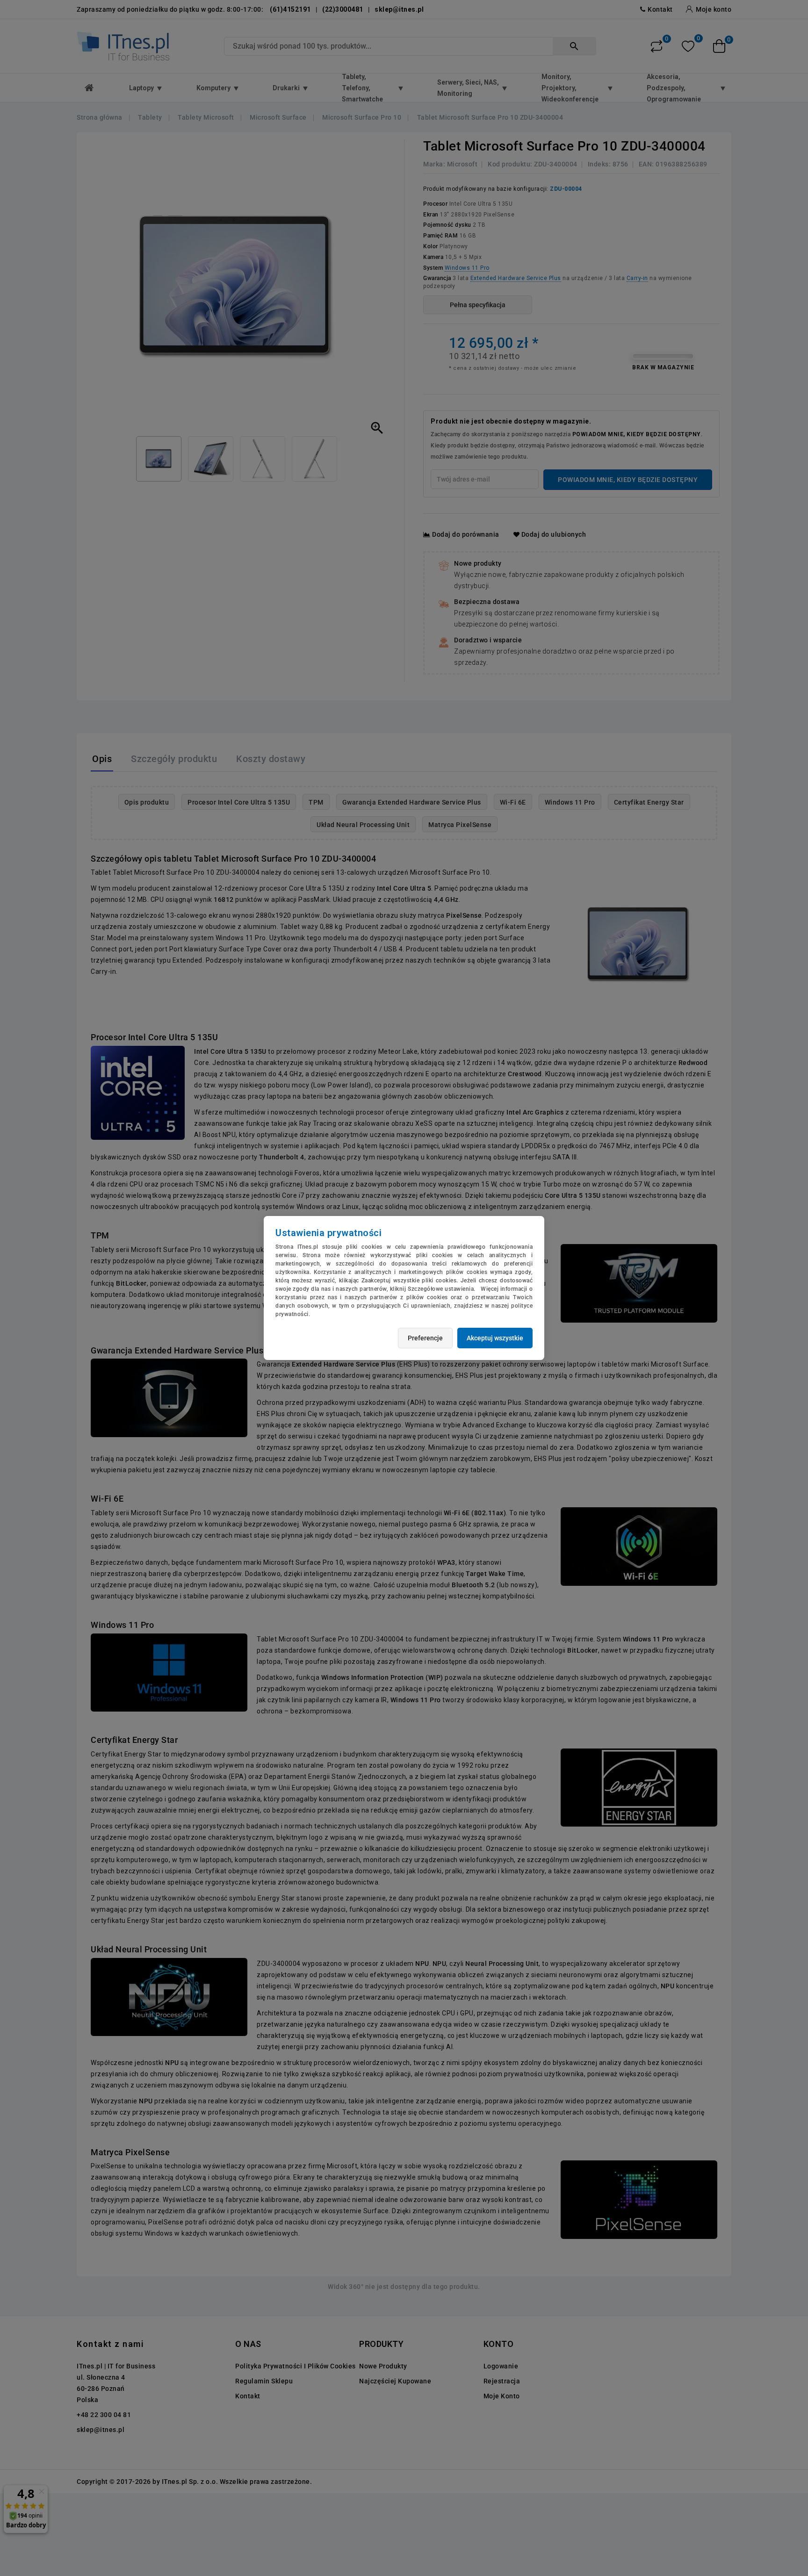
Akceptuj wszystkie (495, 1338)
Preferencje (425, 1338)
